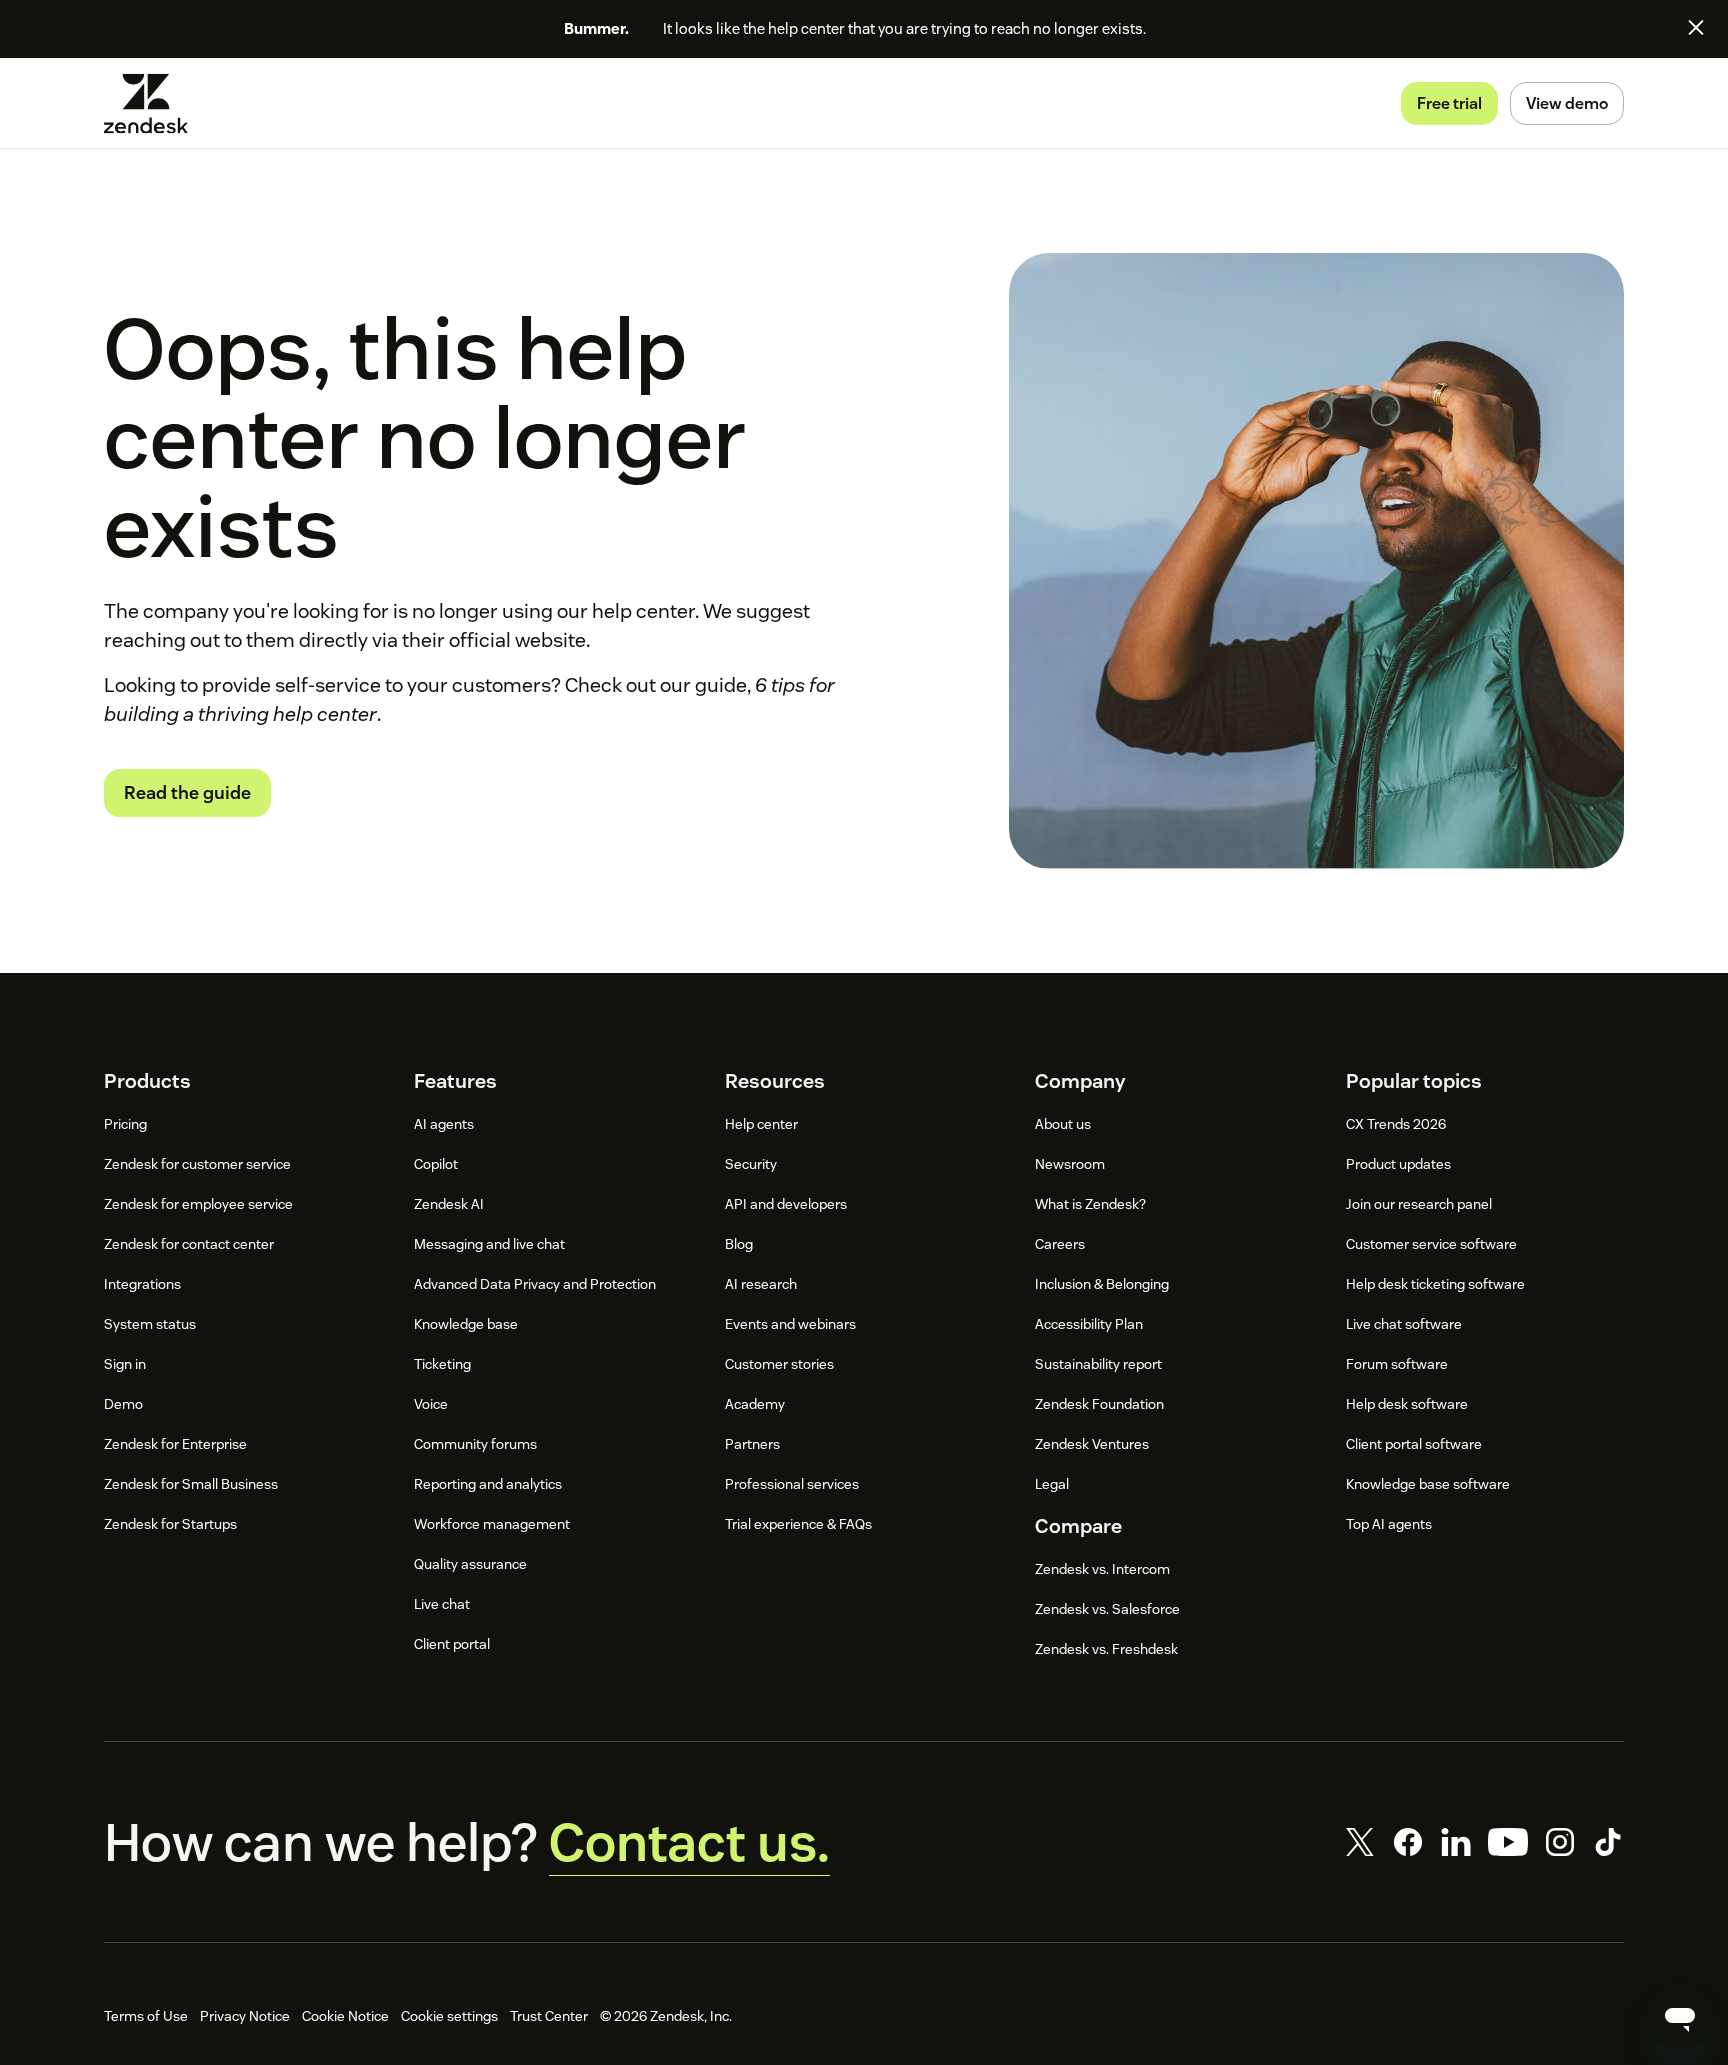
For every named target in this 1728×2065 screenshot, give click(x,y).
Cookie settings (449, 2016)
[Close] (1696, 27)
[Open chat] (1680, 2017)
